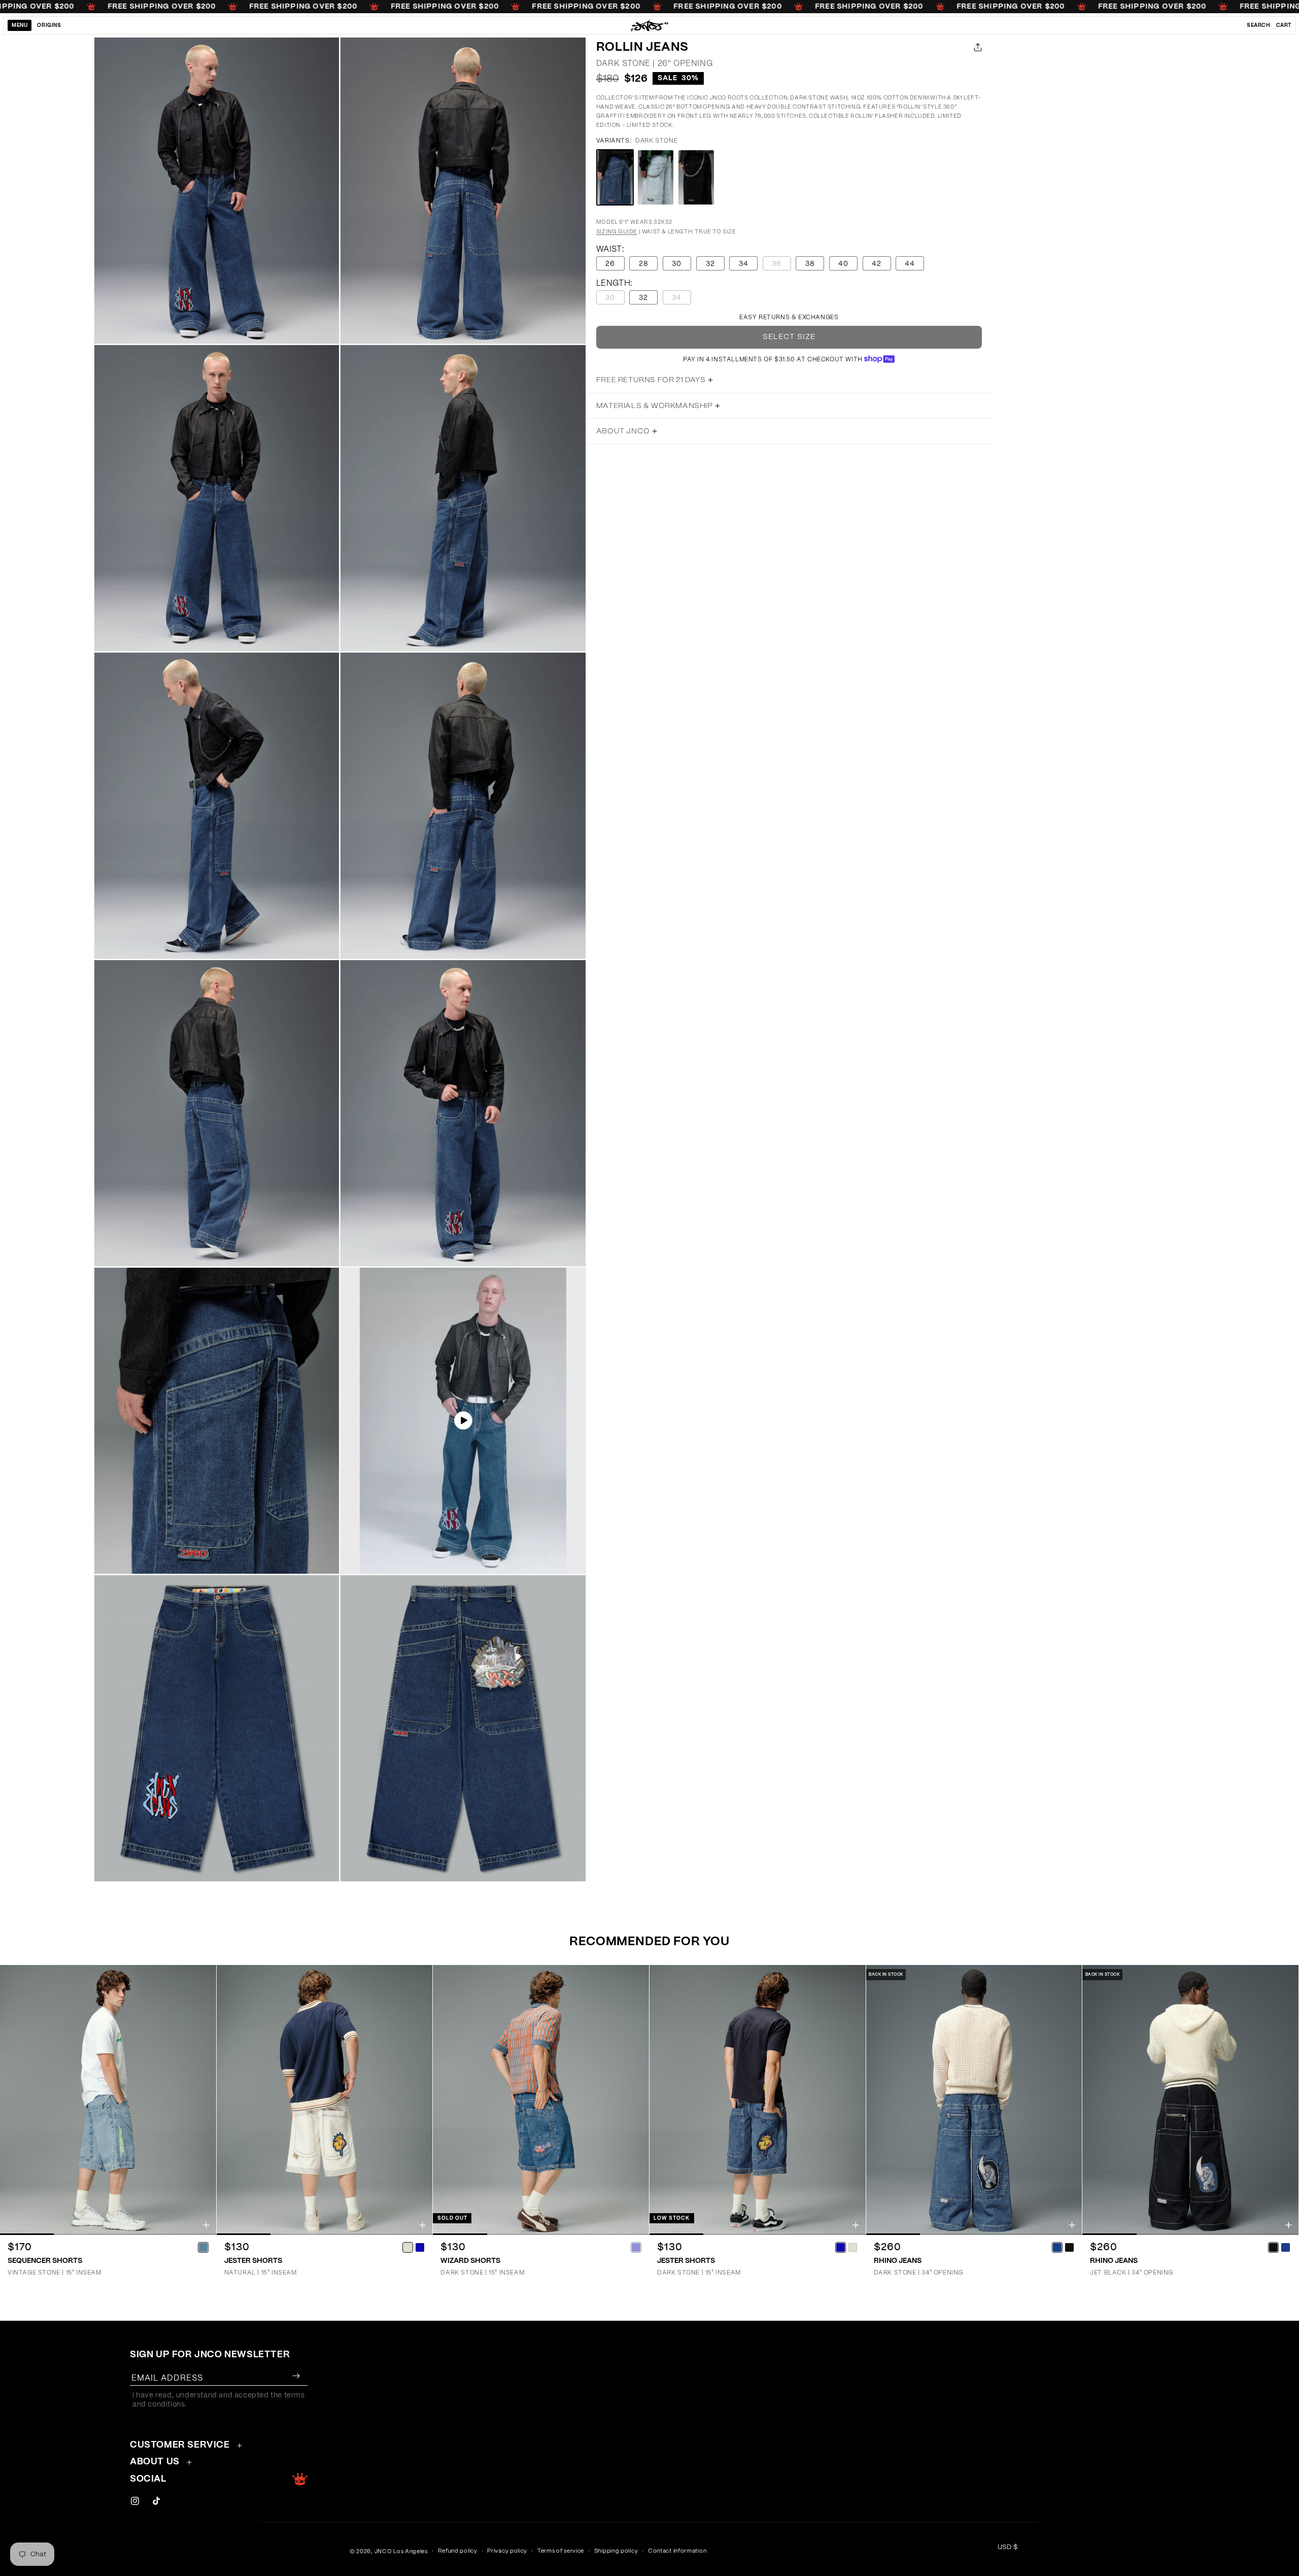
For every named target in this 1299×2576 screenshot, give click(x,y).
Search (1259, 25)
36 (781, 265)
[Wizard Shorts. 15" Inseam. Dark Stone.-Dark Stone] (636, 2247)
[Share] (976, 47)
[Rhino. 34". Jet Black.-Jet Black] (1274, 2247)
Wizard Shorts (470, 2261)
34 (744, 264)
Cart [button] (1284, 25)
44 (910, 264)
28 (644, 264)
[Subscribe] (296, 2376)
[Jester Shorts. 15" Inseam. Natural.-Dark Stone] (420, 2247)
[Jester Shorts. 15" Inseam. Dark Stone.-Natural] (853, 2247)
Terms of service (561, 2551)
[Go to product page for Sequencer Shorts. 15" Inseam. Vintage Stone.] (108, 2100)
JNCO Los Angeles (401, 2551)
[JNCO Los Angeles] (650, 25)
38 (810, 264)
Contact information (677, 2551)
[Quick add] (206, 2225)
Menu (20, 25)
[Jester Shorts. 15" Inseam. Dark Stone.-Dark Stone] (841, 2247)
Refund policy (458, 2551)
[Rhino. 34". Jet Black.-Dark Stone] (1286, 2247)
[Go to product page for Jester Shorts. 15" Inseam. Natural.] (325, 2100)
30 (677, 264)
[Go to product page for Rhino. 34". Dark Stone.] (974, 2100)
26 (610, 264)
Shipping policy (616, 2551)
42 (877, 264)
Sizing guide (617, 232)
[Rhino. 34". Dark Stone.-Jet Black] (1069, 2247)
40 (843, 264)
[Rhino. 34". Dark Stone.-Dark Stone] (1057, 2247)
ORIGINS (49, 25)
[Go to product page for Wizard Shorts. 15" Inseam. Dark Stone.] (541, 2100)
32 (710, 264)
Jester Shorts (253, 2261)
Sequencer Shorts (45, 2261)
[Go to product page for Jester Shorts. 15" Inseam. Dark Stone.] (758, 2100)
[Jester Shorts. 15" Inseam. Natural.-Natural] (407, 2247)
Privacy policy (507, 2551)
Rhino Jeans (898, 2261)
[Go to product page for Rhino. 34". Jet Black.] (1190, 2100)
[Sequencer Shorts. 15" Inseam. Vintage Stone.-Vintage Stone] (203, 2247)
